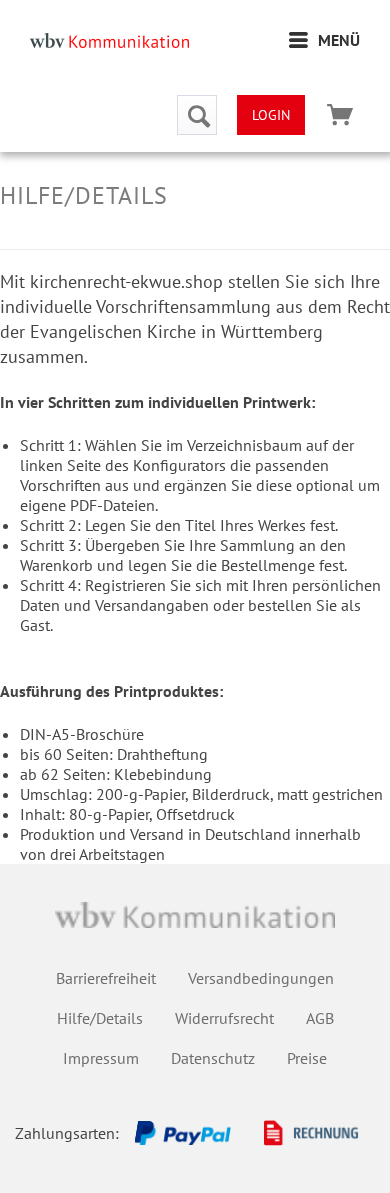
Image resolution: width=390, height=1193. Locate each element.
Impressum (101, 1058)
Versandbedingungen (261, 978)
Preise (307, 1058)
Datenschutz (213, 1058)
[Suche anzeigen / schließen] (197, 115)
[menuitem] (324, 40)
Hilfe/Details (100, 1018)
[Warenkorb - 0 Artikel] (340, 115)
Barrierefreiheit (106, 978)
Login (271, 115)
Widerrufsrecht (224, 1018)
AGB (320, 1018)
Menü (339, 40)
